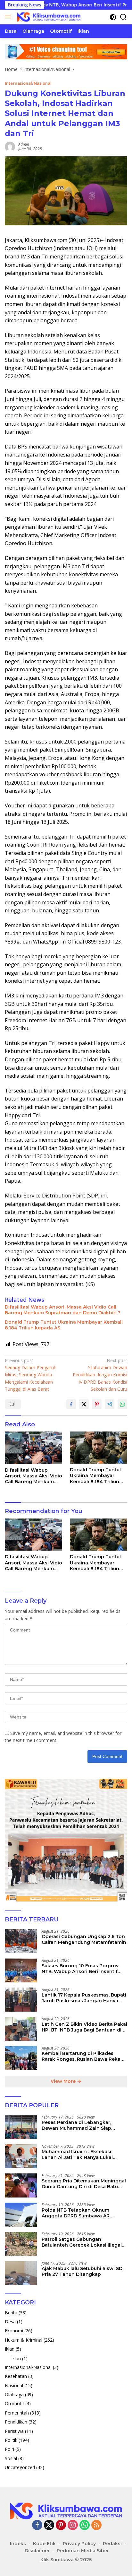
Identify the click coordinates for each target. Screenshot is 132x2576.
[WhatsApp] (85, 2525)
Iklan (10, 2349)
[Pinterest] (61, 2525)
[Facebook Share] (71, 1404)
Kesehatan (16, 2376)
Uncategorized (20, 2467)
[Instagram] (73, 2525)
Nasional (14, 2385)
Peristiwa (14, 2431)
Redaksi (112, 2544)
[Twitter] (49, 2525)
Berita (11, 2313)
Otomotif (14, 2403)
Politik (11, 2440)
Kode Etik (44, 2544)
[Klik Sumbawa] (48, 17)
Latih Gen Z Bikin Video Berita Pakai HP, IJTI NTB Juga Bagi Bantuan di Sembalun (84, 2027)
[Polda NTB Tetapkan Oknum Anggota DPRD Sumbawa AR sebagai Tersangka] (21, 2215)
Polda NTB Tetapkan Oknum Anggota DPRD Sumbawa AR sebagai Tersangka (76, 2213)
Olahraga (14, 2394)
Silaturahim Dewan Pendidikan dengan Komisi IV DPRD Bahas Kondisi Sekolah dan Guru (100, 1375)
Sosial (11, 2458)
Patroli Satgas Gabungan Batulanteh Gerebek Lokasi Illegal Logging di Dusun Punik (82, 2242)
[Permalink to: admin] (10, 146)
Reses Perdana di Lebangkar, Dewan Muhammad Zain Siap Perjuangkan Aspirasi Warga (76, 2125)
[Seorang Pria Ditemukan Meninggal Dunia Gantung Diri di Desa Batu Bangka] (21, 2185)
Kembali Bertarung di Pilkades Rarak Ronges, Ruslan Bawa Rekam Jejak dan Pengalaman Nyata (83, 2056)
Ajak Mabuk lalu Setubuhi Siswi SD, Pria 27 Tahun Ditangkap (82, 2271)
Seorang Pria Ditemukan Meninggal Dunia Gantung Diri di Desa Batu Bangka (84, 2184)
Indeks (18, 2544)
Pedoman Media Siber (83, 2551)
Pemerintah (17, 2413)
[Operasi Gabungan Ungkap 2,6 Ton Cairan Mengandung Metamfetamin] (21, 1941)
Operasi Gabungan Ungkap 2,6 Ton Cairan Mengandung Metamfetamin (84, 1939)
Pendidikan (16, 2422)
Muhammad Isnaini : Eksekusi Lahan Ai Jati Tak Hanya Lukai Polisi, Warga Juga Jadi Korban (78, 2154)
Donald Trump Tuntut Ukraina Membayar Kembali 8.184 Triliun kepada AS (64, 1325)
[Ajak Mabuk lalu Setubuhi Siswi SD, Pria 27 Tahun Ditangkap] (21, 2273)
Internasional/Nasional (28, 83)
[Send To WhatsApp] (122, 1404)
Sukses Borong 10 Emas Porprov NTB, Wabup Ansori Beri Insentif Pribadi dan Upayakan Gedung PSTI (84, 1969)
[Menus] (9, 17)
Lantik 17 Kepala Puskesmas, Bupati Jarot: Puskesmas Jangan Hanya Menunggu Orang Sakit (84, 1998)
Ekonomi (14, 2331)
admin (24, 144)
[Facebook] (37, 2525)
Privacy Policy (79, 2544)
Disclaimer (37, 2551)
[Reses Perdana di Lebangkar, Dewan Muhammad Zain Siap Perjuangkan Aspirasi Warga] (21, 2127)
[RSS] (96, 2525)
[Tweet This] (84, 1404)
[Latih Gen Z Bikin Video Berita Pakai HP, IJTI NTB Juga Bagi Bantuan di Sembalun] (21, 2029)
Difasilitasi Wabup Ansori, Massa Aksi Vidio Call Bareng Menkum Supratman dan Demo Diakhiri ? (63, 1310)
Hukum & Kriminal (24, 2340)
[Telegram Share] (110, 1404)
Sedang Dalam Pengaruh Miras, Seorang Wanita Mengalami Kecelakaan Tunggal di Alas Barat (31, 1375)
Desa (10, 2322)
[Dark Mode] (113, 17)
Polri (9, 2449)
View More (64, 2081)
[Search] (124, 17)
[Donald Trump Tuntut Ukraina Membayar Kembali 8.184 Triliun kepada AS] (99, 1448)
